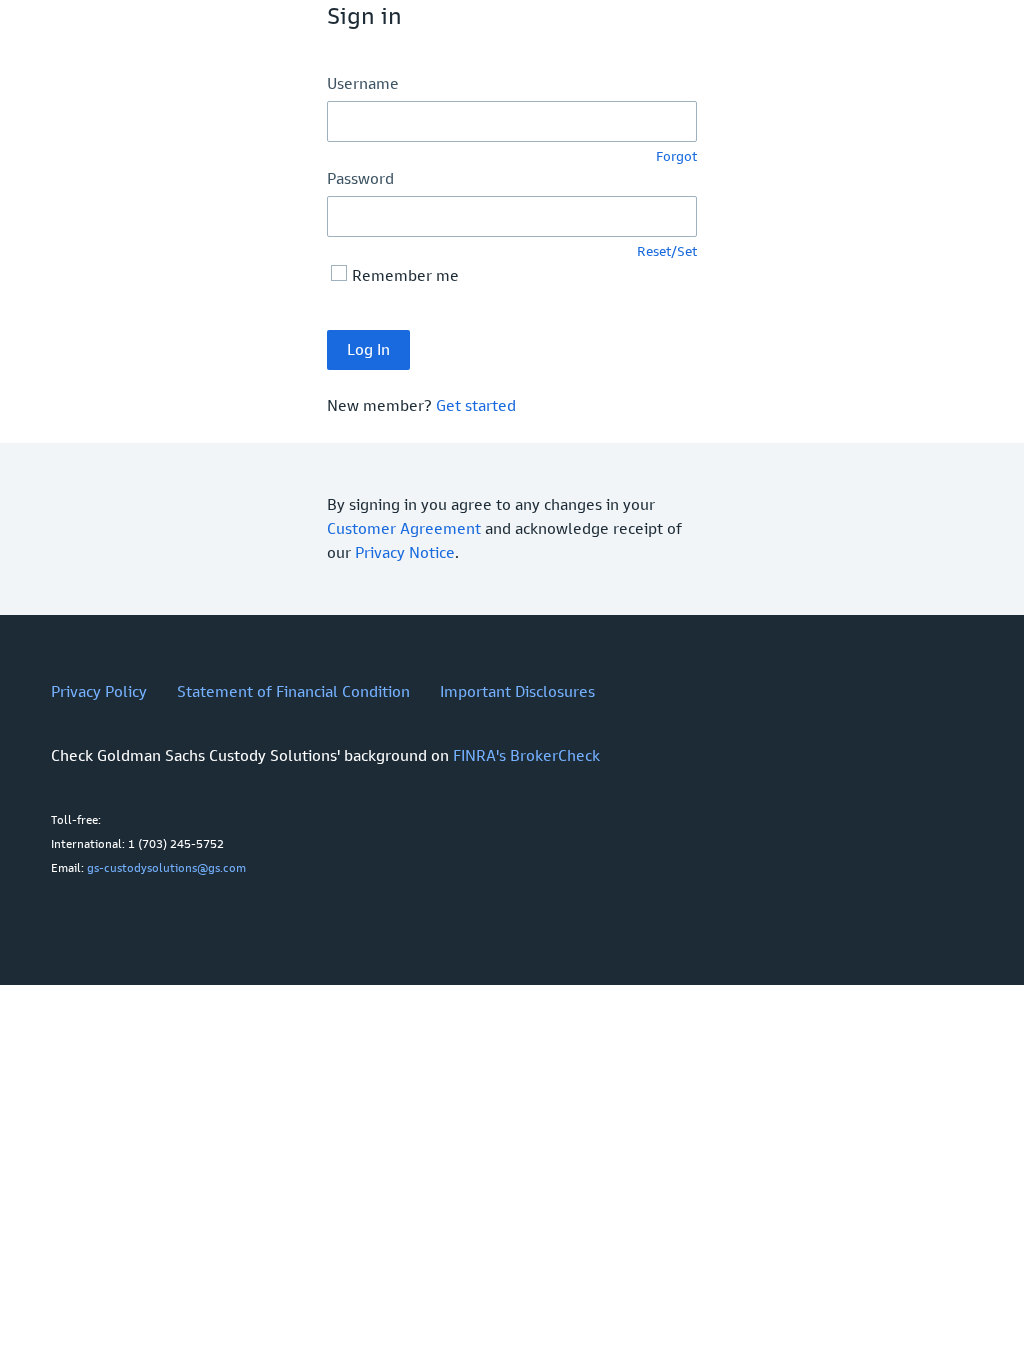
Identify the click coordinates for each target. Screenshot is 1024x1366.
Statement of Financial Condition (293, 691)
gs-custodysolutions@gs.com (166, 868)
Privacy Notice (405, 552)
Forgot (676, 156)
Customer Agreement (404, 528)
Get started (476, 405)
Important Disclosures (517, 691)
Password (360, 178)
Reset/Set (667, 251)
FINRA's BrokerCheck (526, 755)
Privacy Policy (99, 691)
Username (363, 83)
